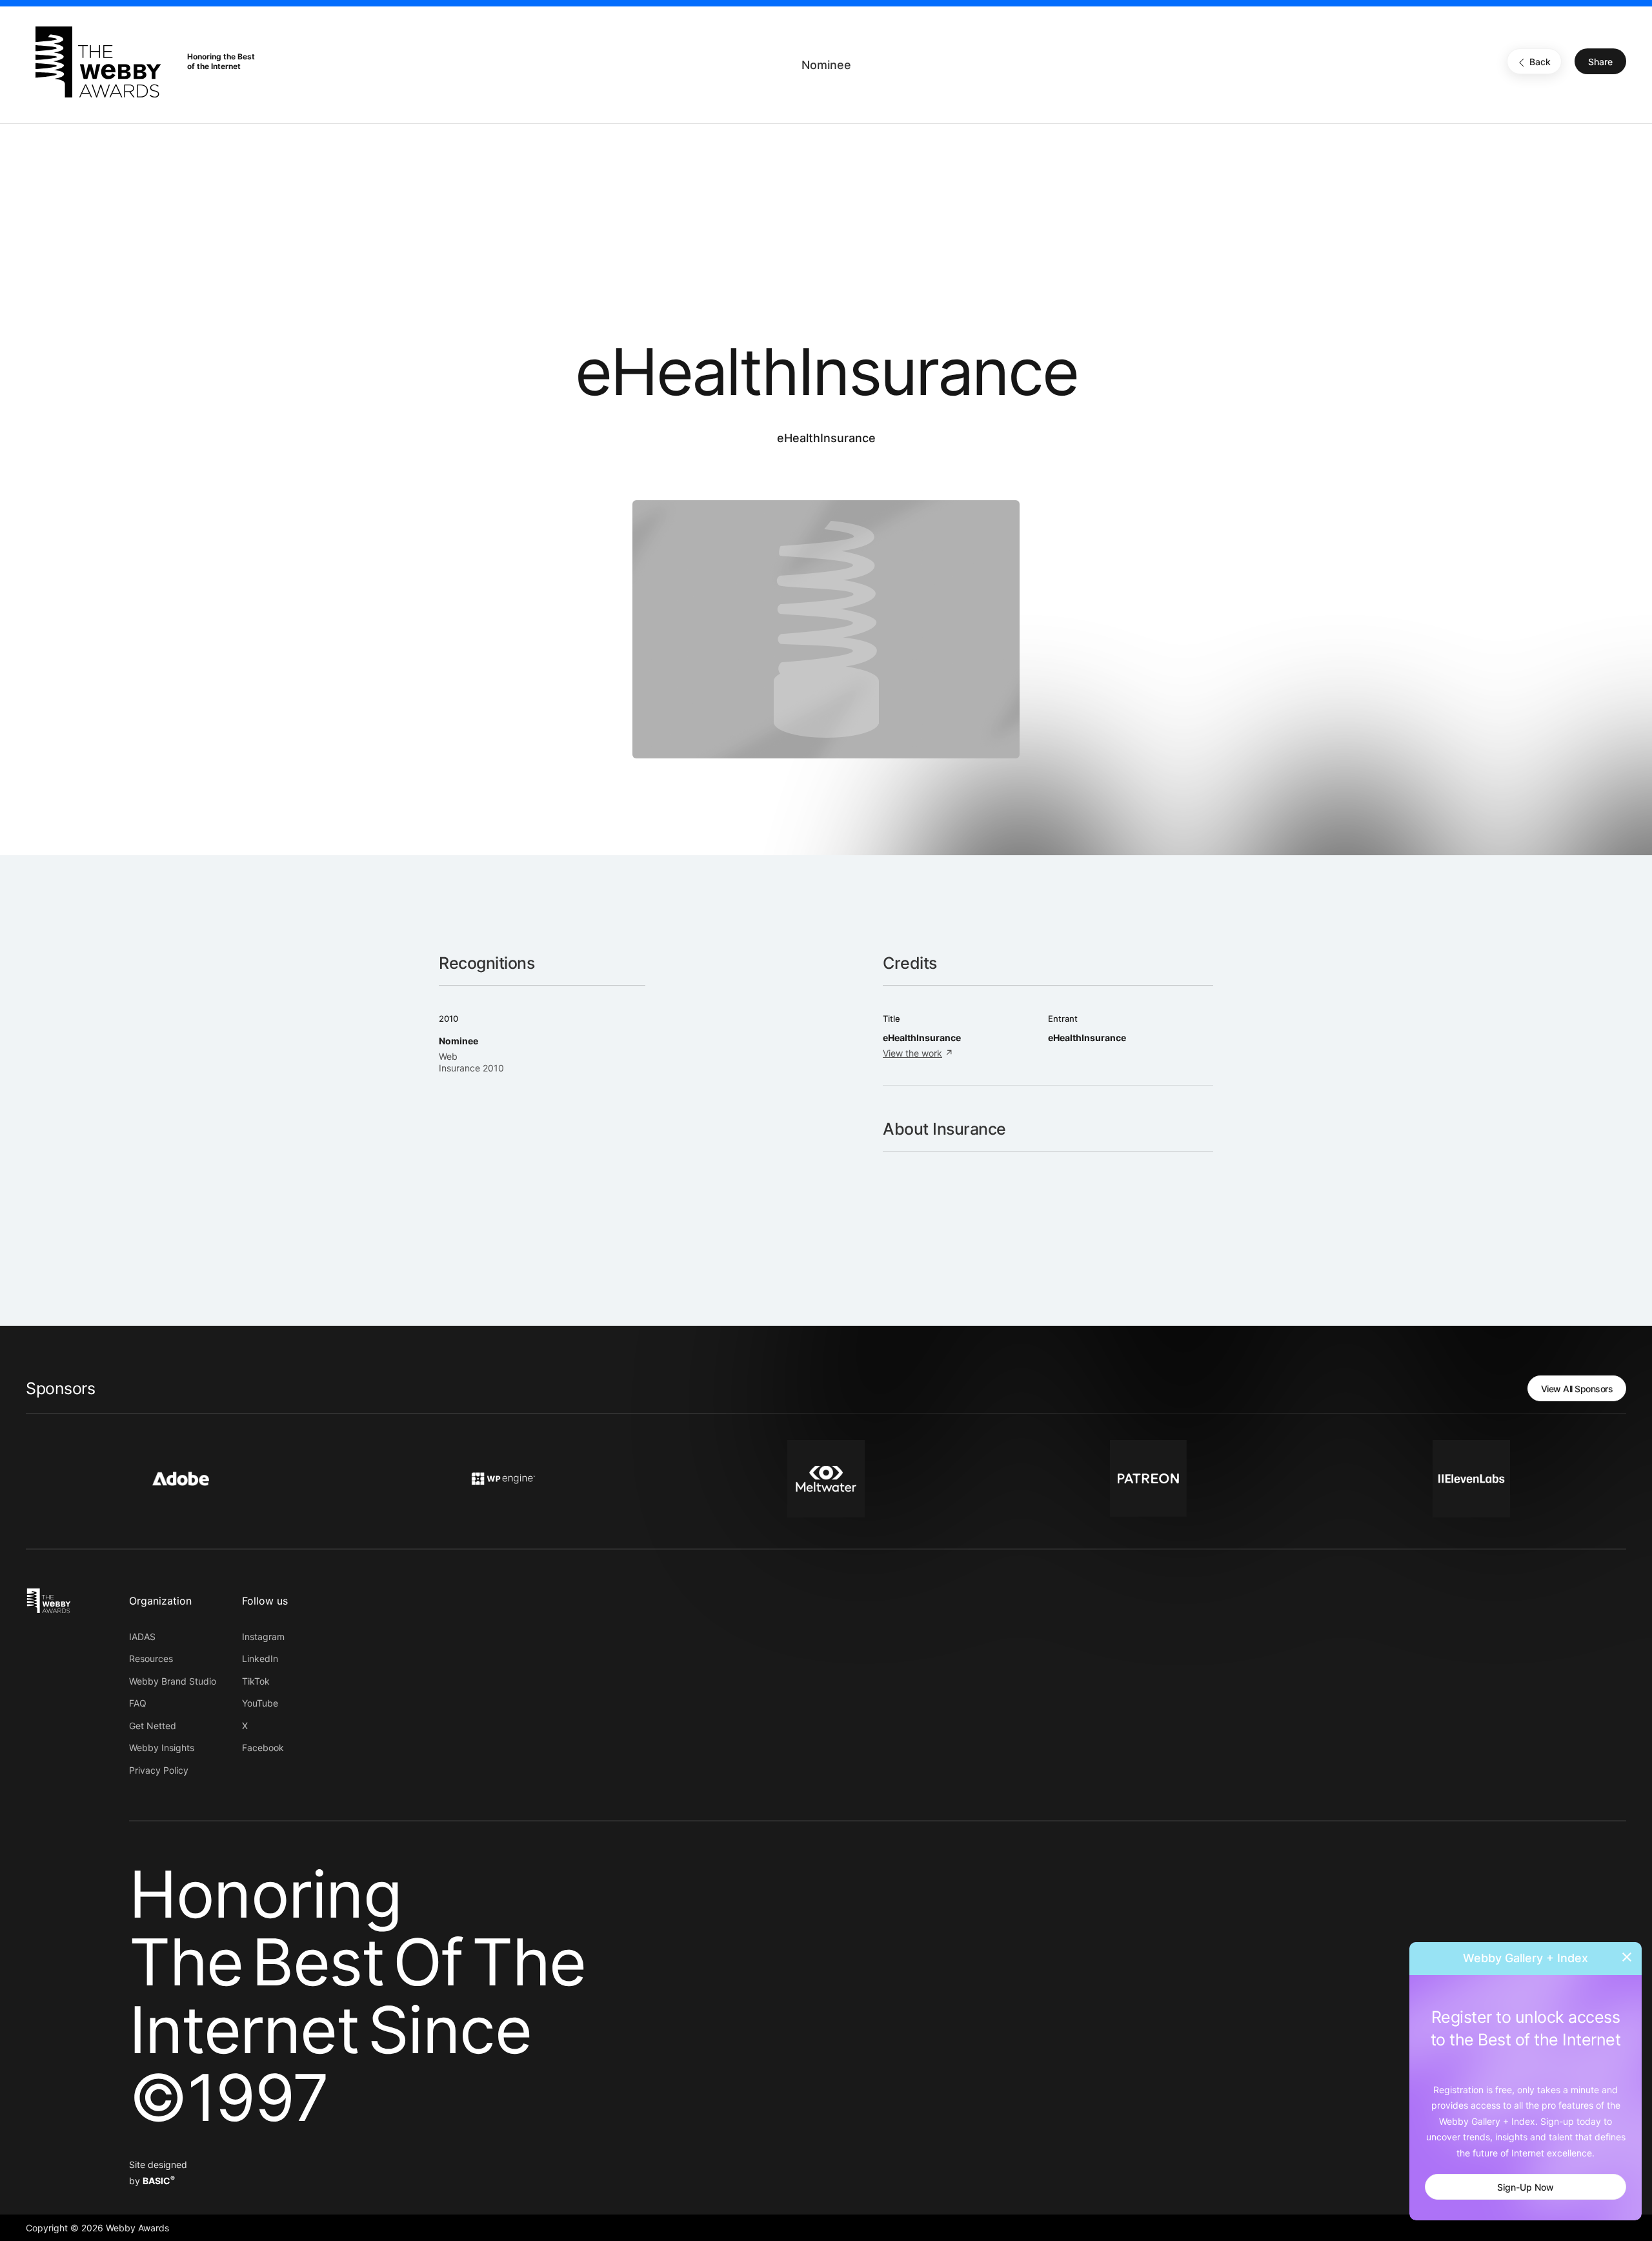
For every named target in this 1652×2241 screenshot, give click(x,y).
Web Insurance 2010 (471, 1062)
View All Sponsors (1577, 1389)
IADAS (142, 1637)
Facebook (263, 1748)
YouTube (260, 1703)
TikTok (256, 1681)
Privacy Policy (159, 1770)
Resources (151, 1658)
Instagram (263, 1637)
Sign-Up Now (1526, 2187)
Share (1600, 62)
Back (1540, 62)
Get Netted (153, 1726)
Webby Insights (162, 1748)
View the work (912, 1053)
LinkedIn (260, 1658)
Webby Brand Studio (173, 1681)
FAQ (138, 1703)
